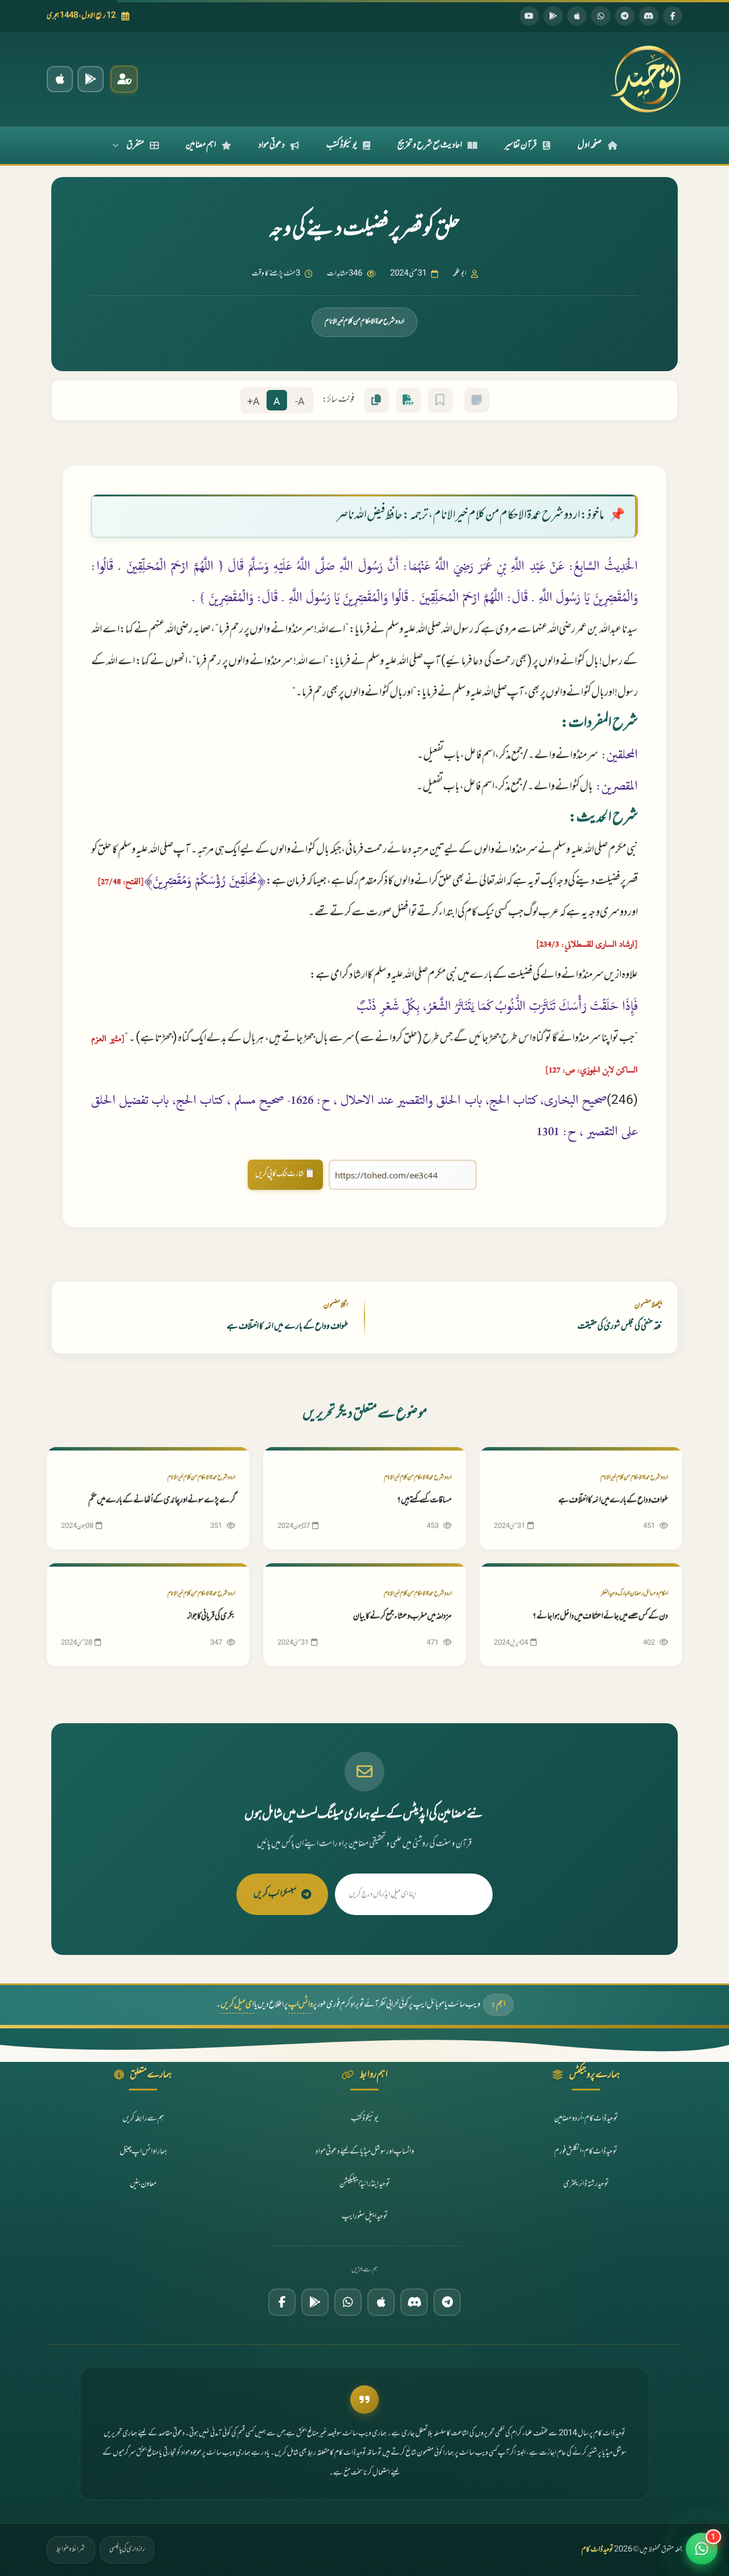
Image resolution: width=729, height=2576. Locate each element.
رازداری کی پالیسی (127, 2549)
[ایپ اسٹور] (577, 16)
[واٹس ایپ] (601, 16)
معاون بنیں (143, 2184)
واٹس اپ (300, 2005)
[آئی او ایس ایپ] (60, 79)
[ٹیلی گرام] (625, 16)
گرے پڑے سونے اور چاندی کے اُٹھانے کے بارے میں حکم (162, 1500)
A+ (253, 402)
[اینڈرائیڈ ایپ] (91, 79)
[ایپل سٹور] (381, 2302)
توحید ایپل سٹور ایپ (365, 2216)
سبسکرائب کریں (275, 1894)
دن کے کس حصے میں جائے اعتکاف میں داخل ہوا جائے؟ (600, 1616)
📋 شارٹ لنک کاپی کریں (285, 1174)
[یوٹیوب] (529, 16)
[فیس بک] (673, 16)
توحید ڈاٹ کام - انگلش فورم (586, 2152)
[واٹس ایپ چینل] (348, 2302)
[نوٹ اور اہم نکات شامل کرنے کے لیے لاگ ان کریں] (477, 400)
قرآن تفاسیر (521, 145)
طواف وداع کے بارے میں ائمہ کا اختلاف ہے (613, 1500)
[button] (702, 2549)
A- (300, 402)
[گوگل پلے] (315, 2302)
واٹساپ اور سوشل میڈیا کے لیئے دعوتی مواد (365, 2152)
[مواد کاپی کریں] (376, 400)
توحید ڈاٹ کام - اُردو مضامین (586, 2119)
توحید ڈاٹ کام (597, 2550)
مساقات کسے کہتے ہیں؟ (424, 1500)
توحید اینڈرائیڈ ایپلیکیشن (365, 2184)
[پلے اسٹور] (553, 16)
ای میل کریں (237, 2005)
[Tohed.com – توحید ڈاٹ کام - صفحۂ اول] (645, 79)
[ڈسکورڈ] (649, 16)
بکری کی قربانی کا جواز (211, 1616)
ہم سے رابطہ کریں (143, 2119)
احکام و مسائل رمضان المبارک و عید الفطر (634, 1594)
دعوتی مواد (272, 145)
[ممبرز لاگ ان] (124, 79)
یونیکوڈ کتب (342, 145)
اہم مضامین (201, 145)
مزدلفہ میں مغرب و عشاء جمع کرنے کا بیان (402, 1616)
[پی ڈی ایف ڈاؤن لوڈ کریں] (408, 400)
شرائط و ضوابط (71, 2549)
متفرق (135, 145)
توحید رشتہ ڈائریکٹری (586, 2184)
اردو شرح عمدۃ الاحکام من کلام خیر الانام (364, 322)
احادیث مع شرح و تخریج (430, 145)
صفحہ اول (590, 145)
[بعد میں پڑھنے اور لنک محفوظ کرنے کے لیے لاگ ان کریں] (440, 400)
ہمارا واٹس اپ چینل (143, 2152)
